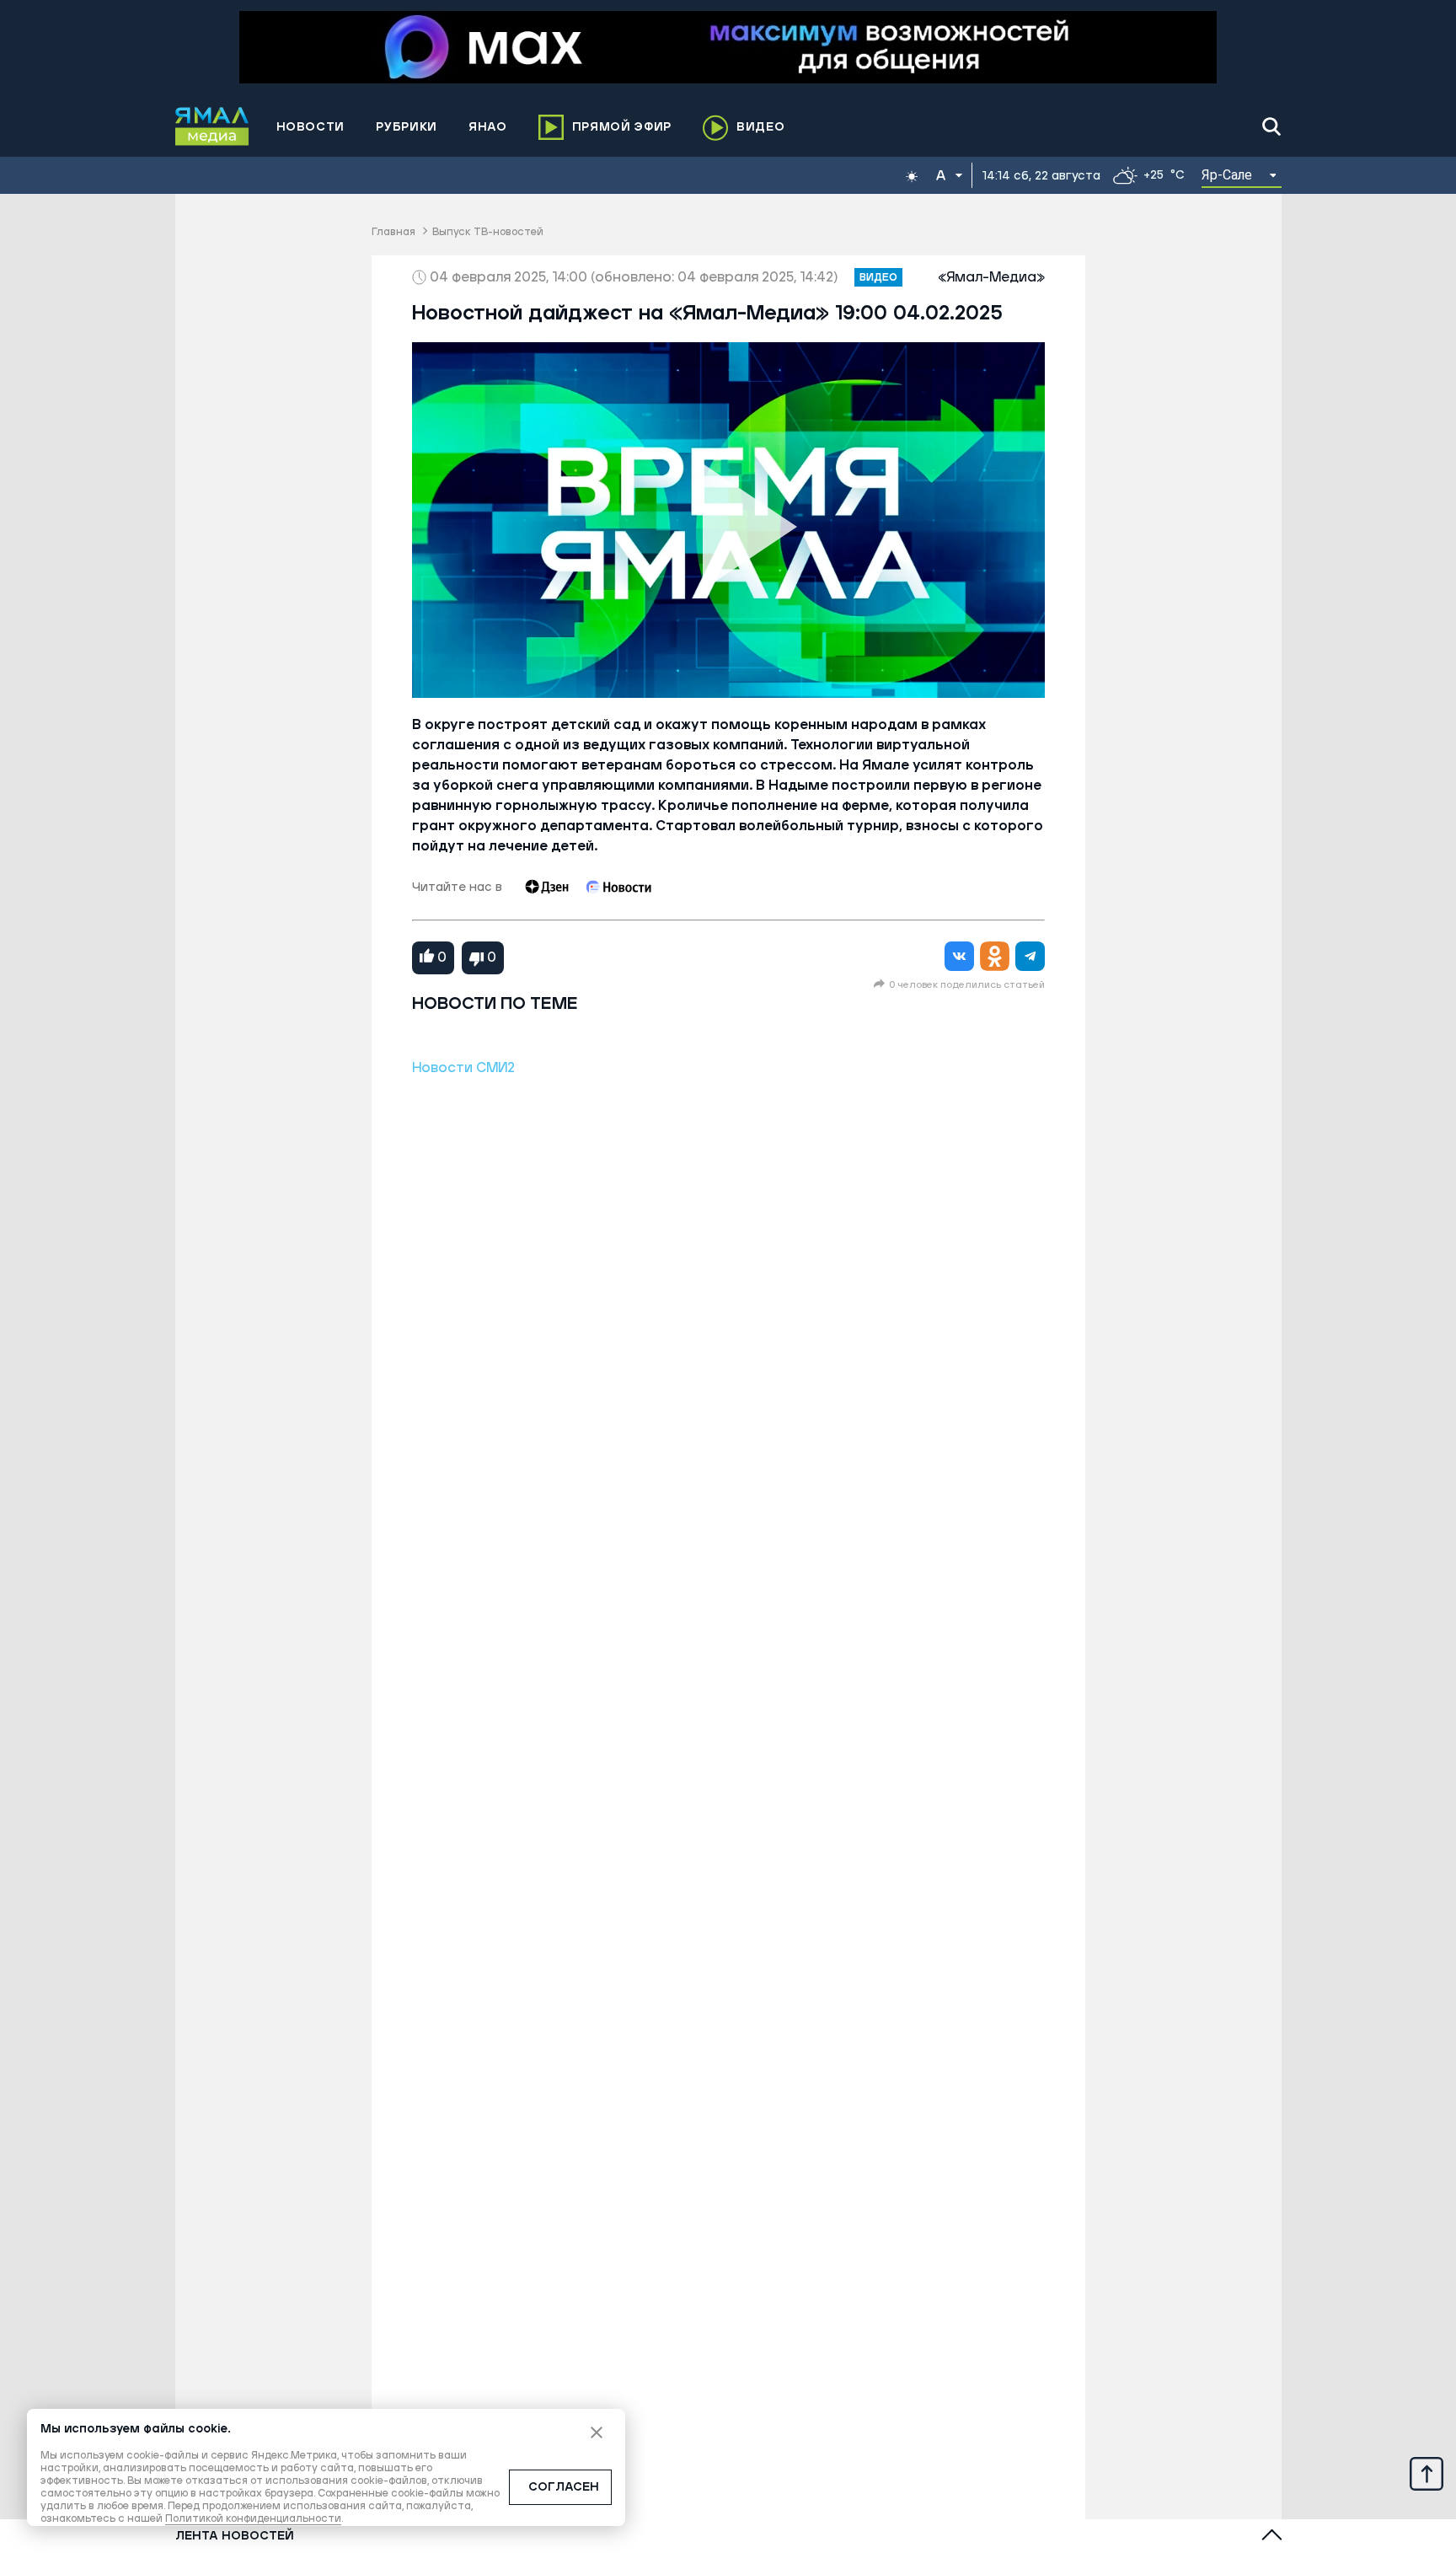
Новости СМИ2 (463, 1068)
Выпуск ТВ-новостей (488, 232)
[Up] (1427, 2473)
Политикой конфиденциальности (253, 2519)
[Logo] (212, 126)
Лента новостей (235, 2536)
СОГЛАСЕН (564, 2487)
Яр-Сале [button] (1227, 175)
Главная (393, 232)
